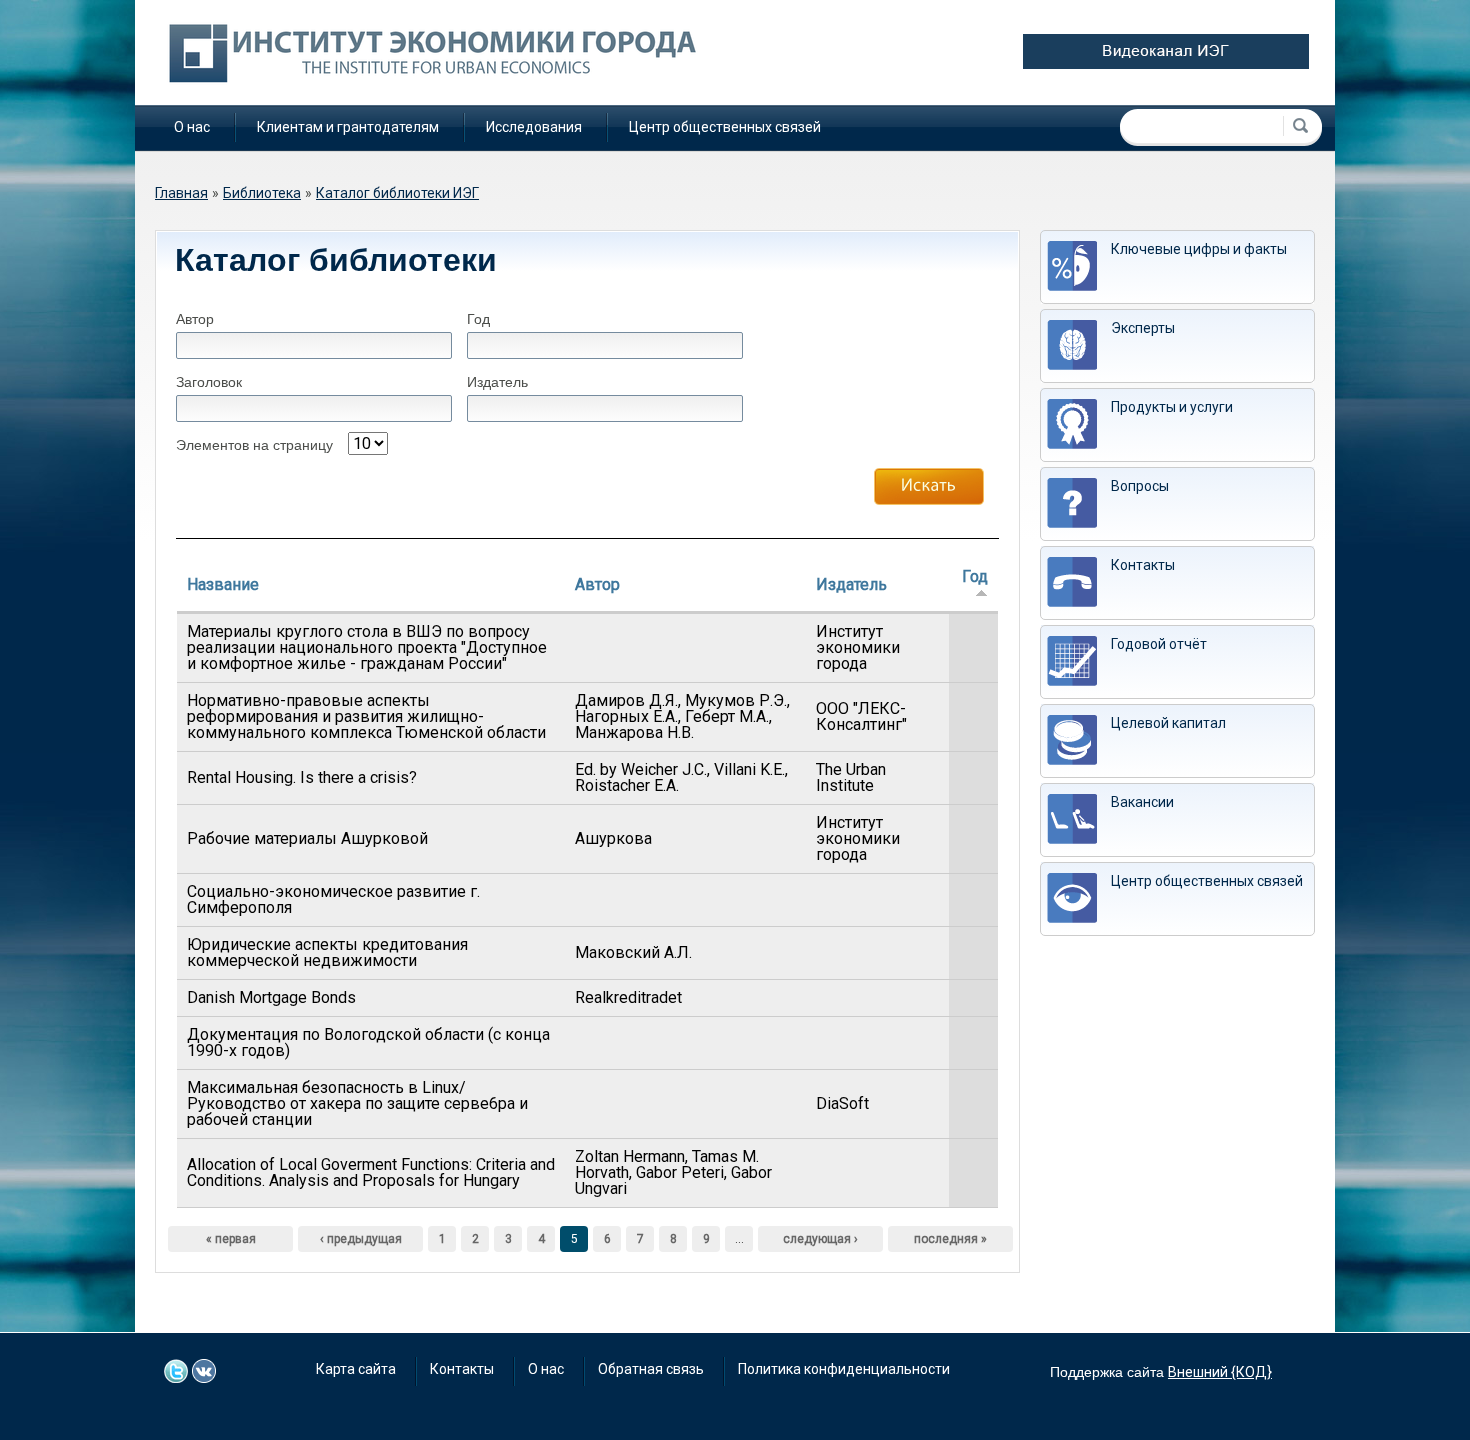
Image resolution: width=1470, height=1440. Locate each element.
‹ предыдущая (361, 1239)
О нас (192, 127)
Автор (195, 319)
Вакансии (1142, 802)
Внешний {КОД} (1220, 1372)
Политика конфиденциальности (844, 1369)
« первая (231, 1239)
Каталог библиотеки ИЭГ (397, 193)
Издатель (497, 382)
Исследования (534, 127)
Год (478, 319)
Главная (181, 193)
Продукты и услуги (1172, 407)
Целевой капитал (1168, 723)
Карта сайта (356, 1369)
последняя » (950, 1239)
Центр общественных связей (725, 127)
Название (223, 584)
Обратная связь (651, 1369)
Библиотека (262, 193)
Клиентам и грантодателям (348, 127)
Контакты (1143, 565)
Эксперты (1143, 328)
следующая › (820, 1239)
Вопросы (1140, 486)
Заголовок (209, 382)
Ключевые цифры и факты (1199, 249)
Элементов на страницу (254, 445)
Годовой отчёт (1159, 644)
